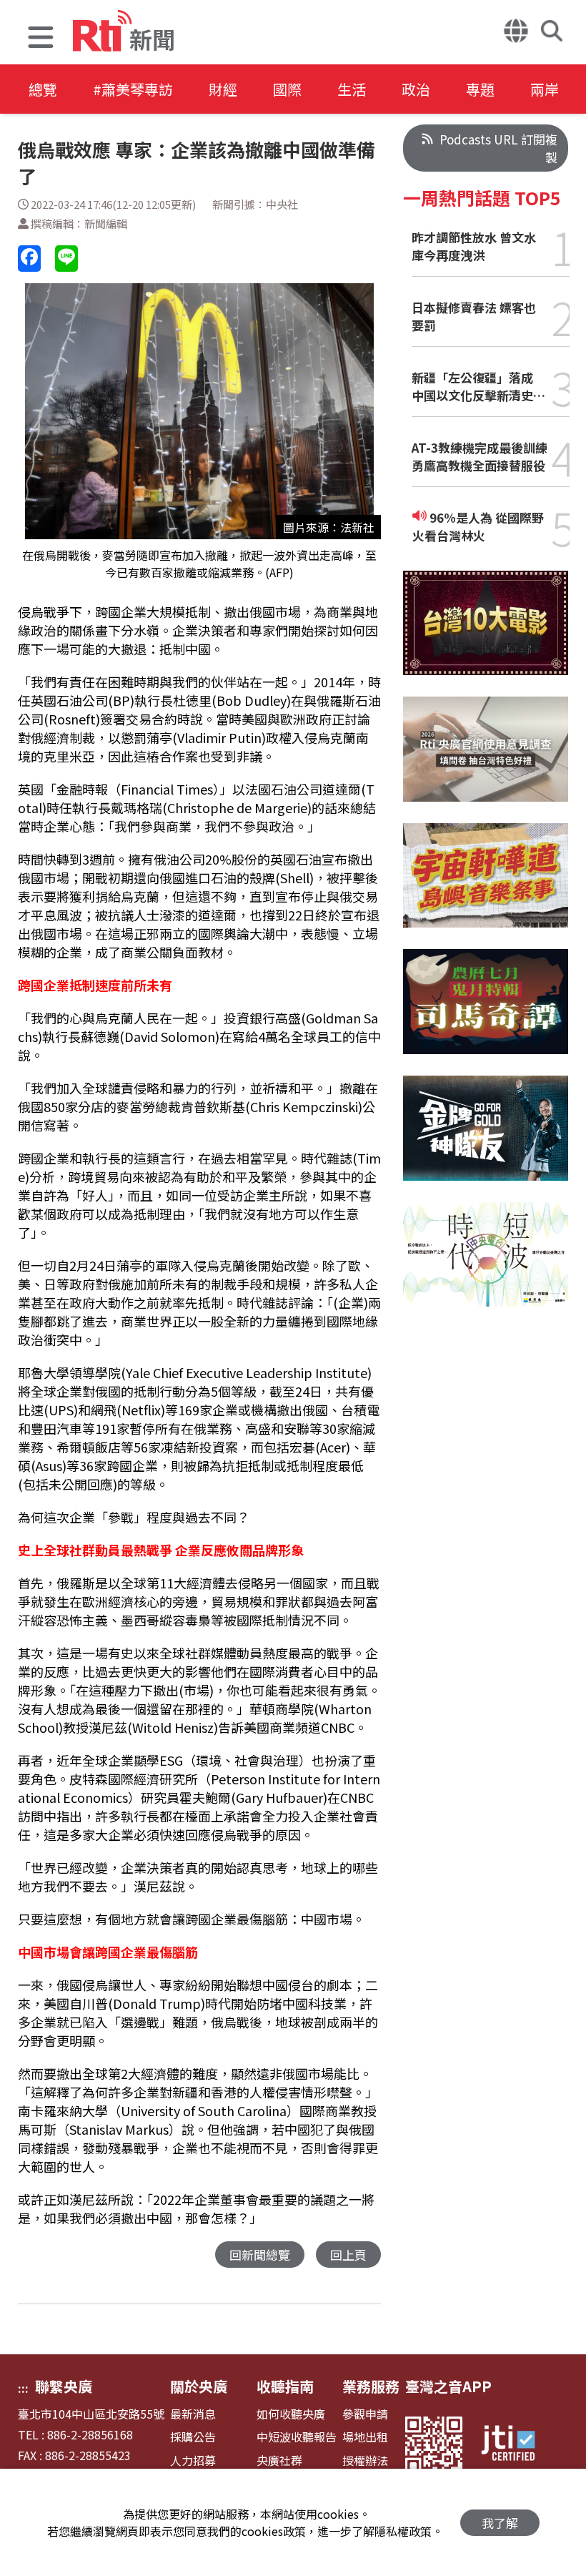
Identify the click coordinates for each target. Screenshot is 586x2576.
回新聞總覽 (260, 2255)
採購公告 (193, 2437)
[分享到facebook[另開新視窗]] (29, 259)
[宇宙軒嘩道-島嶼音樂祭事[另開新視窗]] (486, 886)
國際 (287, 89)
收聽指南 (285, 2386)
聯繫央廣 (64, 2386)
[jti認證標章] (517, 2445)
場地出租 (365, 2437)
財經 (223, 89)
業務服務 (371, 2386)
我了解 (500, 2523)
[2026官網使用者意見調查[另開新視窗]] (486, 760)
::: (23, 2388)
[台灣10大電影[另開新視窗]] (486, 634)
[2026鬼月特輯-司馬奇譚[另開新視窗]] (486, 1012)
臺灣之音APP (448, 2386)
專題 (480, 89)
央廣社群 (279, 2461)
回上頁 (348, 2255)
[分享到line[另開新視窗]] (66, 259)
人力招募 (193, 2461)
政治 (416, 89)
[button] (41, 39)
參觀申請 (365, 2414)
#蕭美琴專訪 (133, 89)
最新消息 (193, 2414)
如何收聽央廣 (291, 2414)
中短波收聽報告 (297, 2437)
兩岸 (545, 89)
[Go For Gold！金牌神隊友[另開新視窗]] (486, 1139)
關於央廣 (199, 2386)
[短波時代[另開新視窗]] (486, 1265)
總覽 (43, 89)
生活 (352, 89)
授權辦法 (365, 2461)
